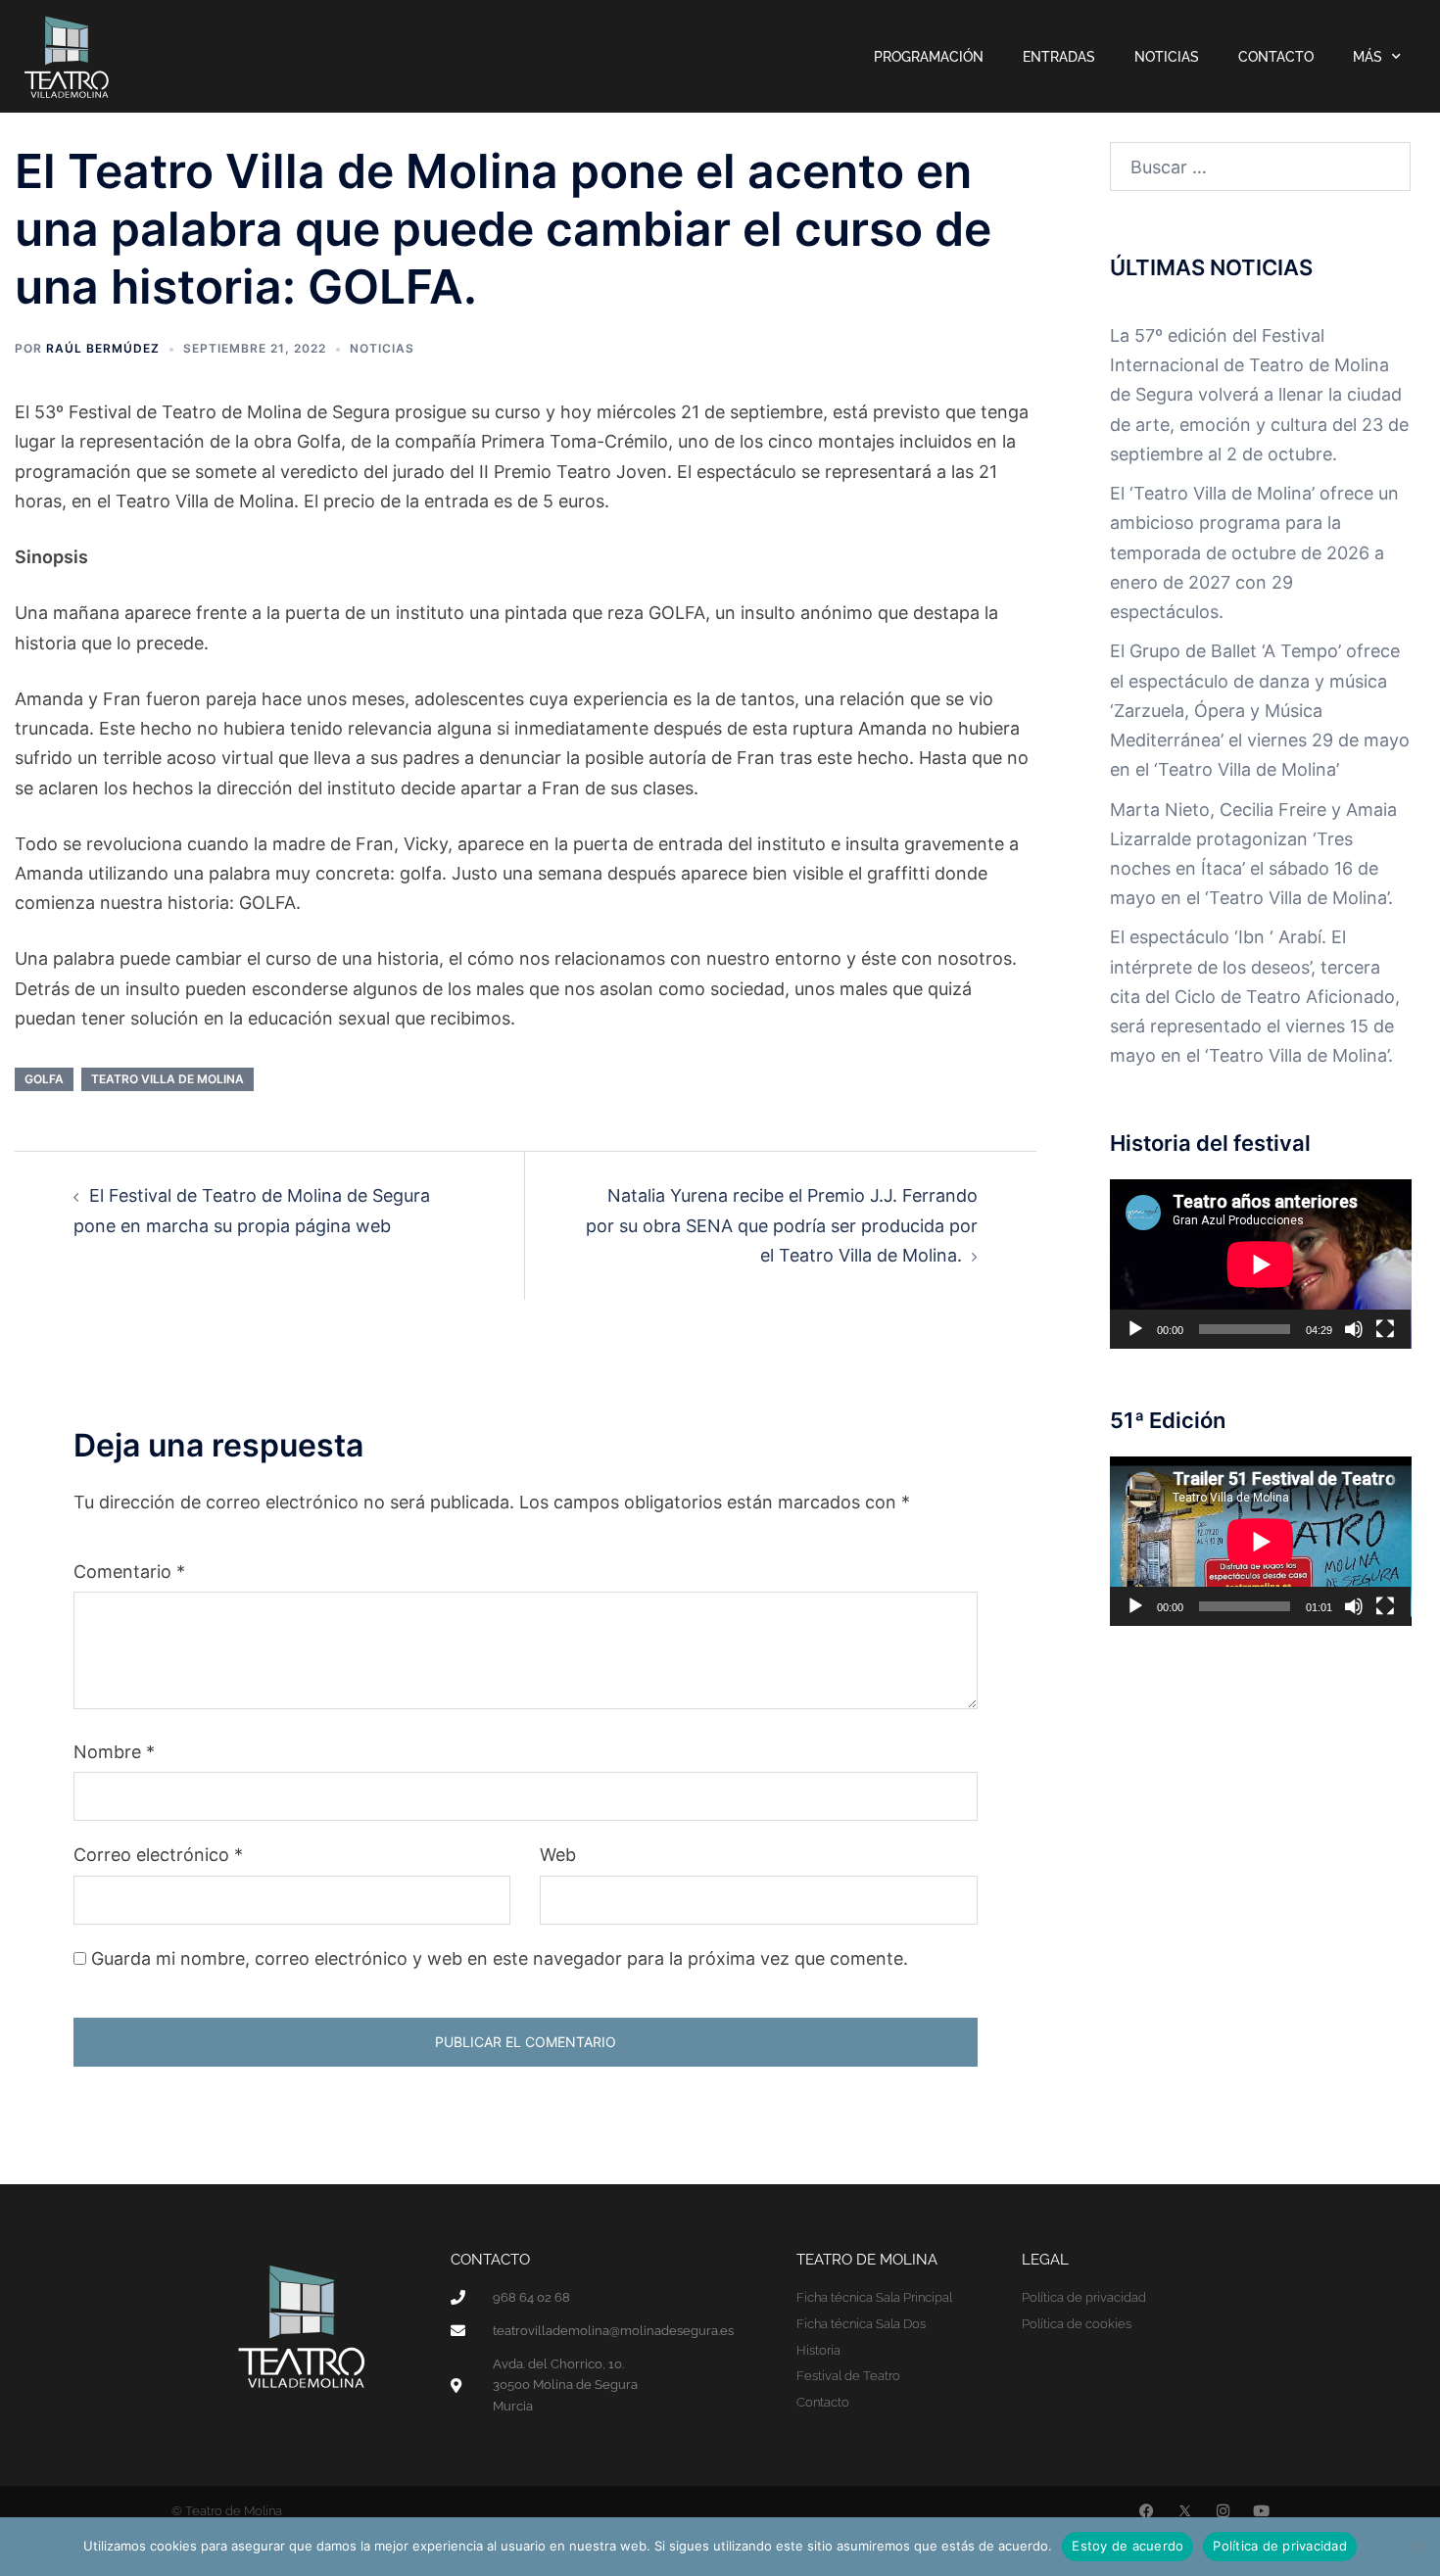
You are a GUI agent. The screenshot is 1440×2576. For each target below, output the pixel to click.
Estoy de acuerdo (1128, 2546)
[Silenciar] (1354, 1329)
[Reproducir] (1135, 1329)
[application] (1261, 1264)
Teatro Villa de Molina (168, 1079)
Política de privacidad (1280, 2546)
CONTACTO (1276, 57)
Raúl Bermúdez (103, 348)
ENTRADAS (1059, 57)
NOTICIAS (1167, 57)
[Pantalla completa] (1385, 1329)
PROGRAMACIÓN (929, 57)
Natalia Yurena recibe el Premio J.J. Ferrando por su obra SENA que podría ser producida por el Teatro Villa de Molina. (782, 1225)
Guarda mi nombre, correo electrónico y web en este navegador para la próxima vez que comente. (500, 1958)
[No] (1416, 2547)
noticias (382, 348)
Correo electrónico (158, 1855)
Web (558, 1855)
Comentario (129, 1572)
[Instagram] (1223, 2511)
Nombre (114, 1752)
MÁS (1368, 57)
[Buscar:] (1261, 167)
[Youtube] (1261, 2511)
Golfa (44, 1079)
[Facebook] (1147, 2511)
